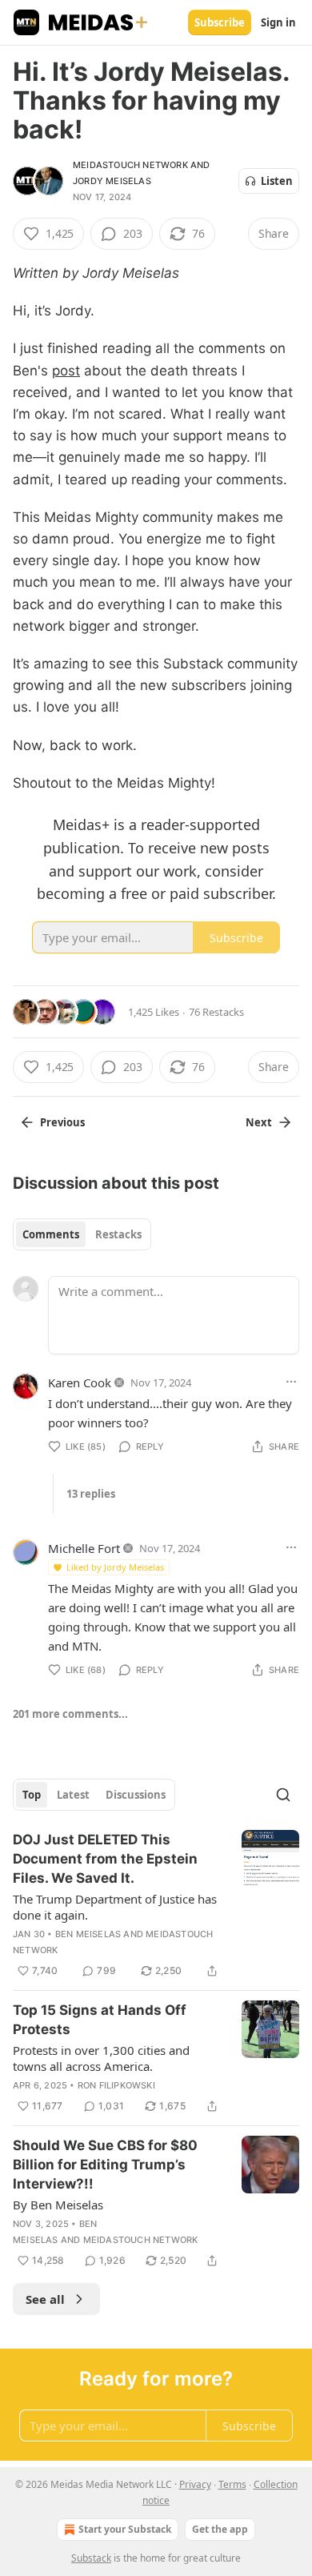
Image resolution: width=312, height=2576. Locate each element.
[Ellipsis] (291, 1382)
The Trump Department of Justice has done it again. (115, 1907)
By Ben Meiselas (58, 2205)
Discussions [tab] (136, 1795)
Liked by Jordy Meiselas (115, 1567)
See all (45, 2299)
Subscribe (220, 22)
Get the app (220, 2529)
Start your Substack (125, 2529)
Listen (277, 181)
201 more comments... (70, 1714)
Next (259, 1122)
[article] (156, 1905)
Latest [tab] (73, 1795)
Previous (62, 1122)
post (66, 371)
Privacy (195, 2484)
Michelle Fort (84, 1548)
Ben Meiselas (88, 1934)
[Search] (283, 1795)
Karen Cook (80, 1382)
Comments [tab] (51, 1234)
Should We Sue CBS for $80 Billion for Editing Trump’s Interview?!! (105, 2165)
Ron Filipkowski (116, 2085)
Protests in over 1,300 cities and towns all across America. (101, 2058)
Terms (232, 2484)
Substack (91, 2558)
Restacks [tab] (118, 1234)
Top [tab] (32, 1795)
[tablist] (82, 1234)
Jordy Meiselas (112, 181)
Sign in (278, 22)
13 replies (91, 1494)
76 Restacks (216, 1012)
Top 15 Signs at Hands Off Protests (100, 2020)
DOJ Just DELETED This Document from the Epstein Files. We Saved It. (105, 1859)
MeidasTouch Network (130, 165)
